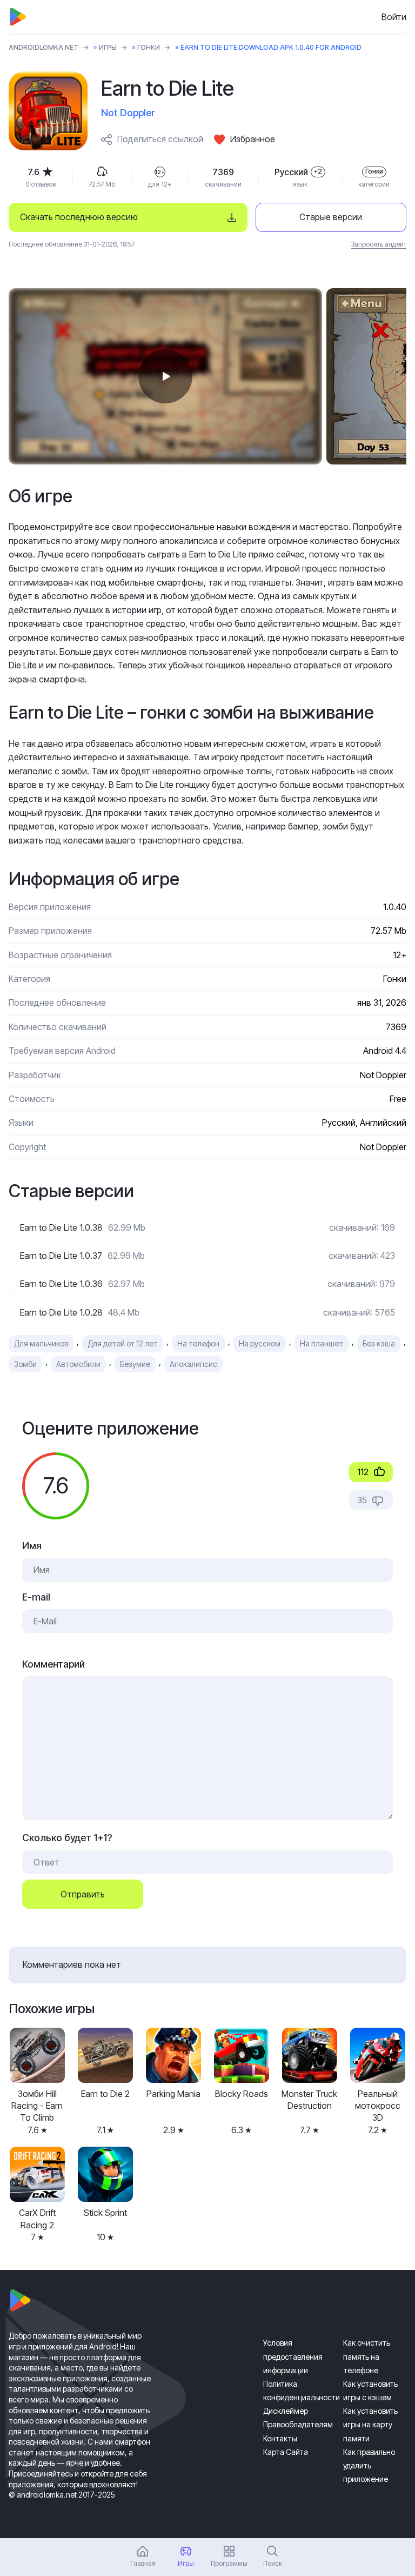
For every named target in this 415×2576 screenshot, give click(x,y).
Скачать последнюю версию (79, 217)
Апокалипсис (193, 1364)
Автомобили (78, 1364)
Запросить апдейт (379, 244)
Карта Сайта (286, 2452)
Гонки (149, 47)
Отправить (83, 1894)
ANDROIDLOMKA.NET (43, 47)
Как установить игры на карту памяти (370, 2424)
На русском (260, 1343)
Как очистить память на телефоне (367, 2356)
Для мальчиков (41, 1343)
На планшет (322, 1343)
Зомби (25, 1364)
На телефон (198, 1343)
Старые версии (331, 217)
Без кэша (379, 1343)
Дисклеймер (286, 2411)
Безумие (135, 1364)
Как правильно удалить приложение (369, 2465)
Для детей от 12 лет (123, 1343)
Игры (108, 47)
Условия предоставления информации (293, 2356)
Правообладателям (298, 2424)
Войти (394, 17)
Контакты (280, 2438)
